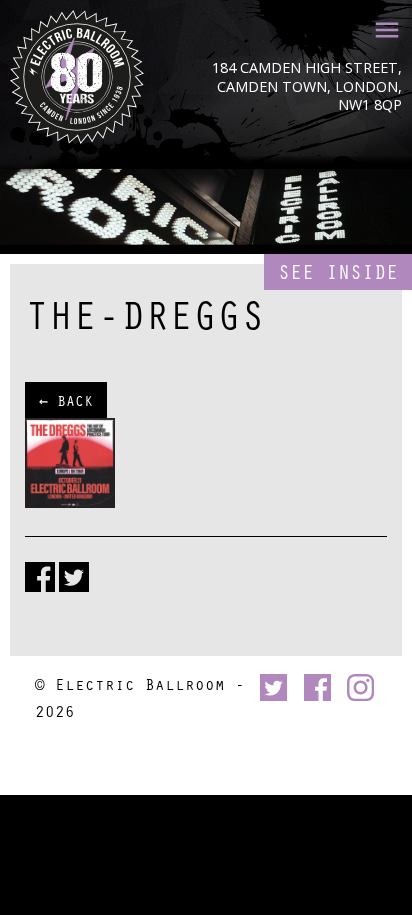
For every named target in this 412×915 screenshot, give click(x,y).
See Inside (338, 271)
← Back (66, 400)
